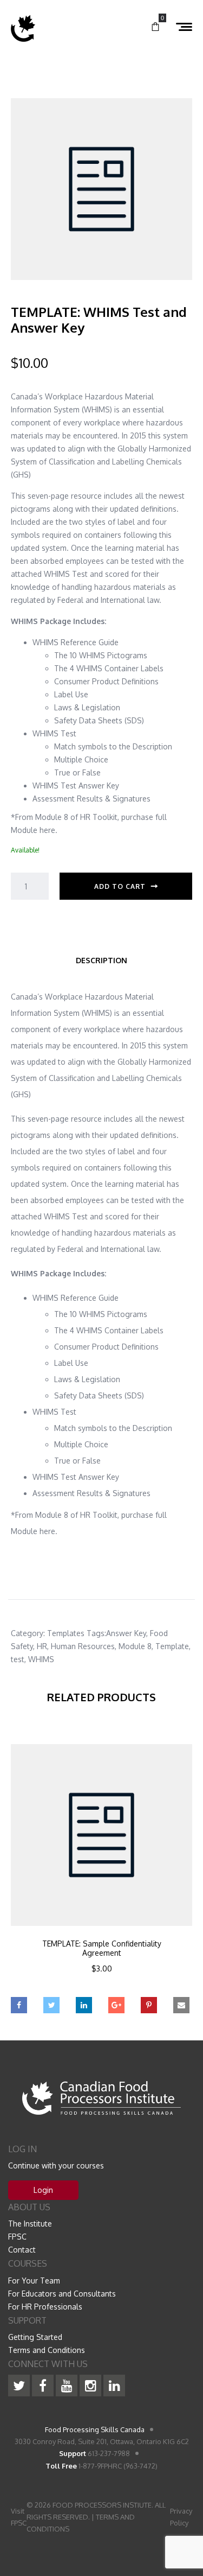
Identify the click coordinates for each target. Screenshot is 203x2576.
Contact (22, 2250)
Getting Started (35, 2337)
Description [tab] (101, 960)
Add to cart (120, 886)
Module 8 (135, 1646)
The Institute (30, 2224)
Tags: (96, 1633)
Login (43, 2190)
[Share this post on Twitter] (51, 2005)
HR (42, 1646)
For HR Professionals (45, 2307)
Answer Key (126, 1633)
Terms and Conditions (47, 2350)
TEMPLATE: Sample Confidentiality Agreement (102, 1948)
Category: (28, 1633)
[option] (101, 1873)
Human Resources (83, 1646)
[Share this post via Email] (181, 2005)
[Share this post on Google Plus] (116, 2005)
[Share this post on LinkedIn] (84, 2005)
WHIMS (41, 1659)
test (18, 1659)
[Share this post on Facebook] (19, 2005)
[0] (155, 27)
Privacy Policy (181, 2517)
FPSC (17, 2237)
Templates (66, 1633)
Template (172, 1646)
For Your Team (34, 2281)
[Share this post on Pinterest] (149, 2005)
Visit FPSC (19, 2517)
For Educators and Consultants (62, 2294)
